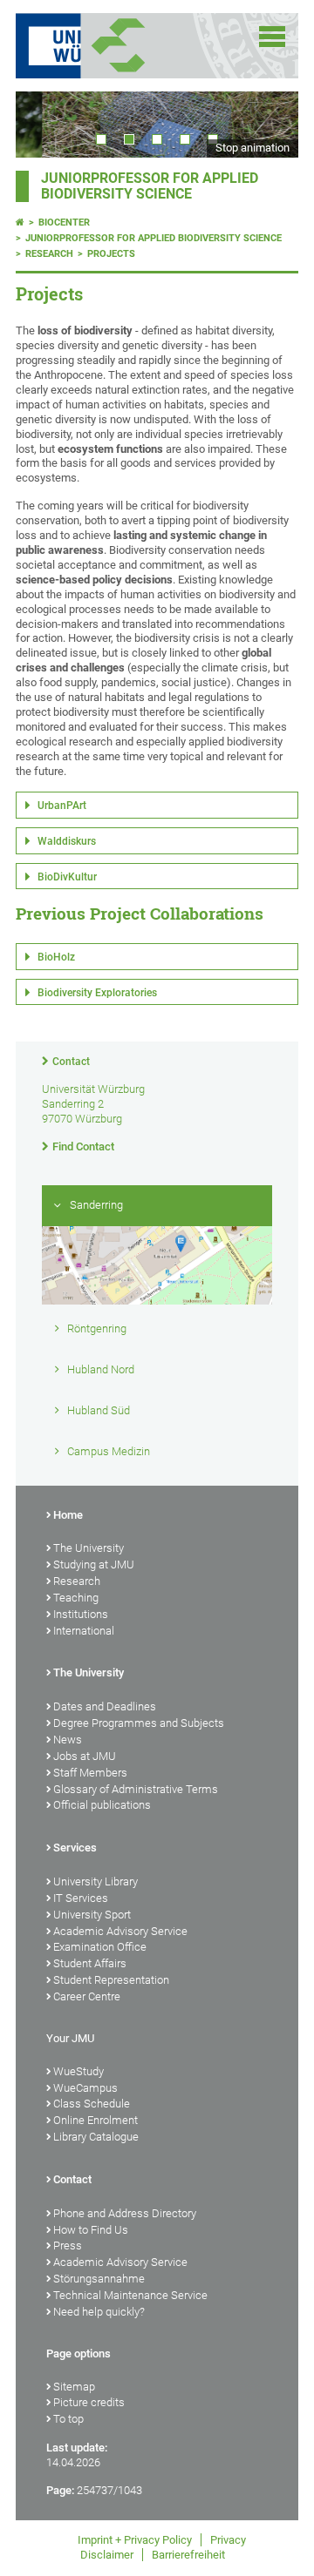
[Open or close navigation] (272, 37)
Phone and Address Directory (125, 2213)
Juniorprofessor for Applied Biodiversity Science (150, 186)
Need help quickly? (99, 2312)
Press (68, 2246)
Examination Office (100, 1947)
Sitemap (74, 2387)
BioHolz (56, 957)
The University (89, 1548)
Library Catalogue (96, 2137)
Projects (111, 254)
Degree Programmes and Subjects (139, 1723)
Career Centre (87, 1996)
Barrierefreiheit (188, 2555)
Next (268, 124)
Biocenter (64, 223)
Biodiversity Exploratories (97, 993)
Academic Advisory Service (120, 1931)
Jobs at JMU (85, 1756)
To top (68, 2419)
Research (49, 254)
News (68, 1740)
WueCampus (85, 2088)
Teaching (76, 1598)
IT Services (81, 1898)
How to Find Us (91, 2230)
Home (68, 1515)
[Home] (20, 223)
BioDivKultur (67, 877)
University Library (96, 1881)
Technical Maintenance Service (130, 2295)
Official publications (102, 1805)
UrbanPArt (62, 806)
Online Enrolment (96, 2120)
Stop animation (253, 148)
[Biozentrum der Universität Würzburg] (140, 46)
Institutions (81, 1614)
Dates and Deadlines (105, 1706)
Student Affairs (90, 1963)
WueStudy (78, 2071)
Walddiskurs (67, 841)
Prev (46, 124)
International (84, 1631)
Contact (71, 1062)
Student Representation (111, 1980)
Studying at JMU (94, 1564)
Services (75, 1848)
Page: (60, 2490)
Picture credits (89, 2402)
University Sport (92, 1915)
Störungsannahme (99, 2279)
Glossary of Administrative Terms (136, 1789)
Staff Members (90, 1773)
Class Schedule (92, 2104)
